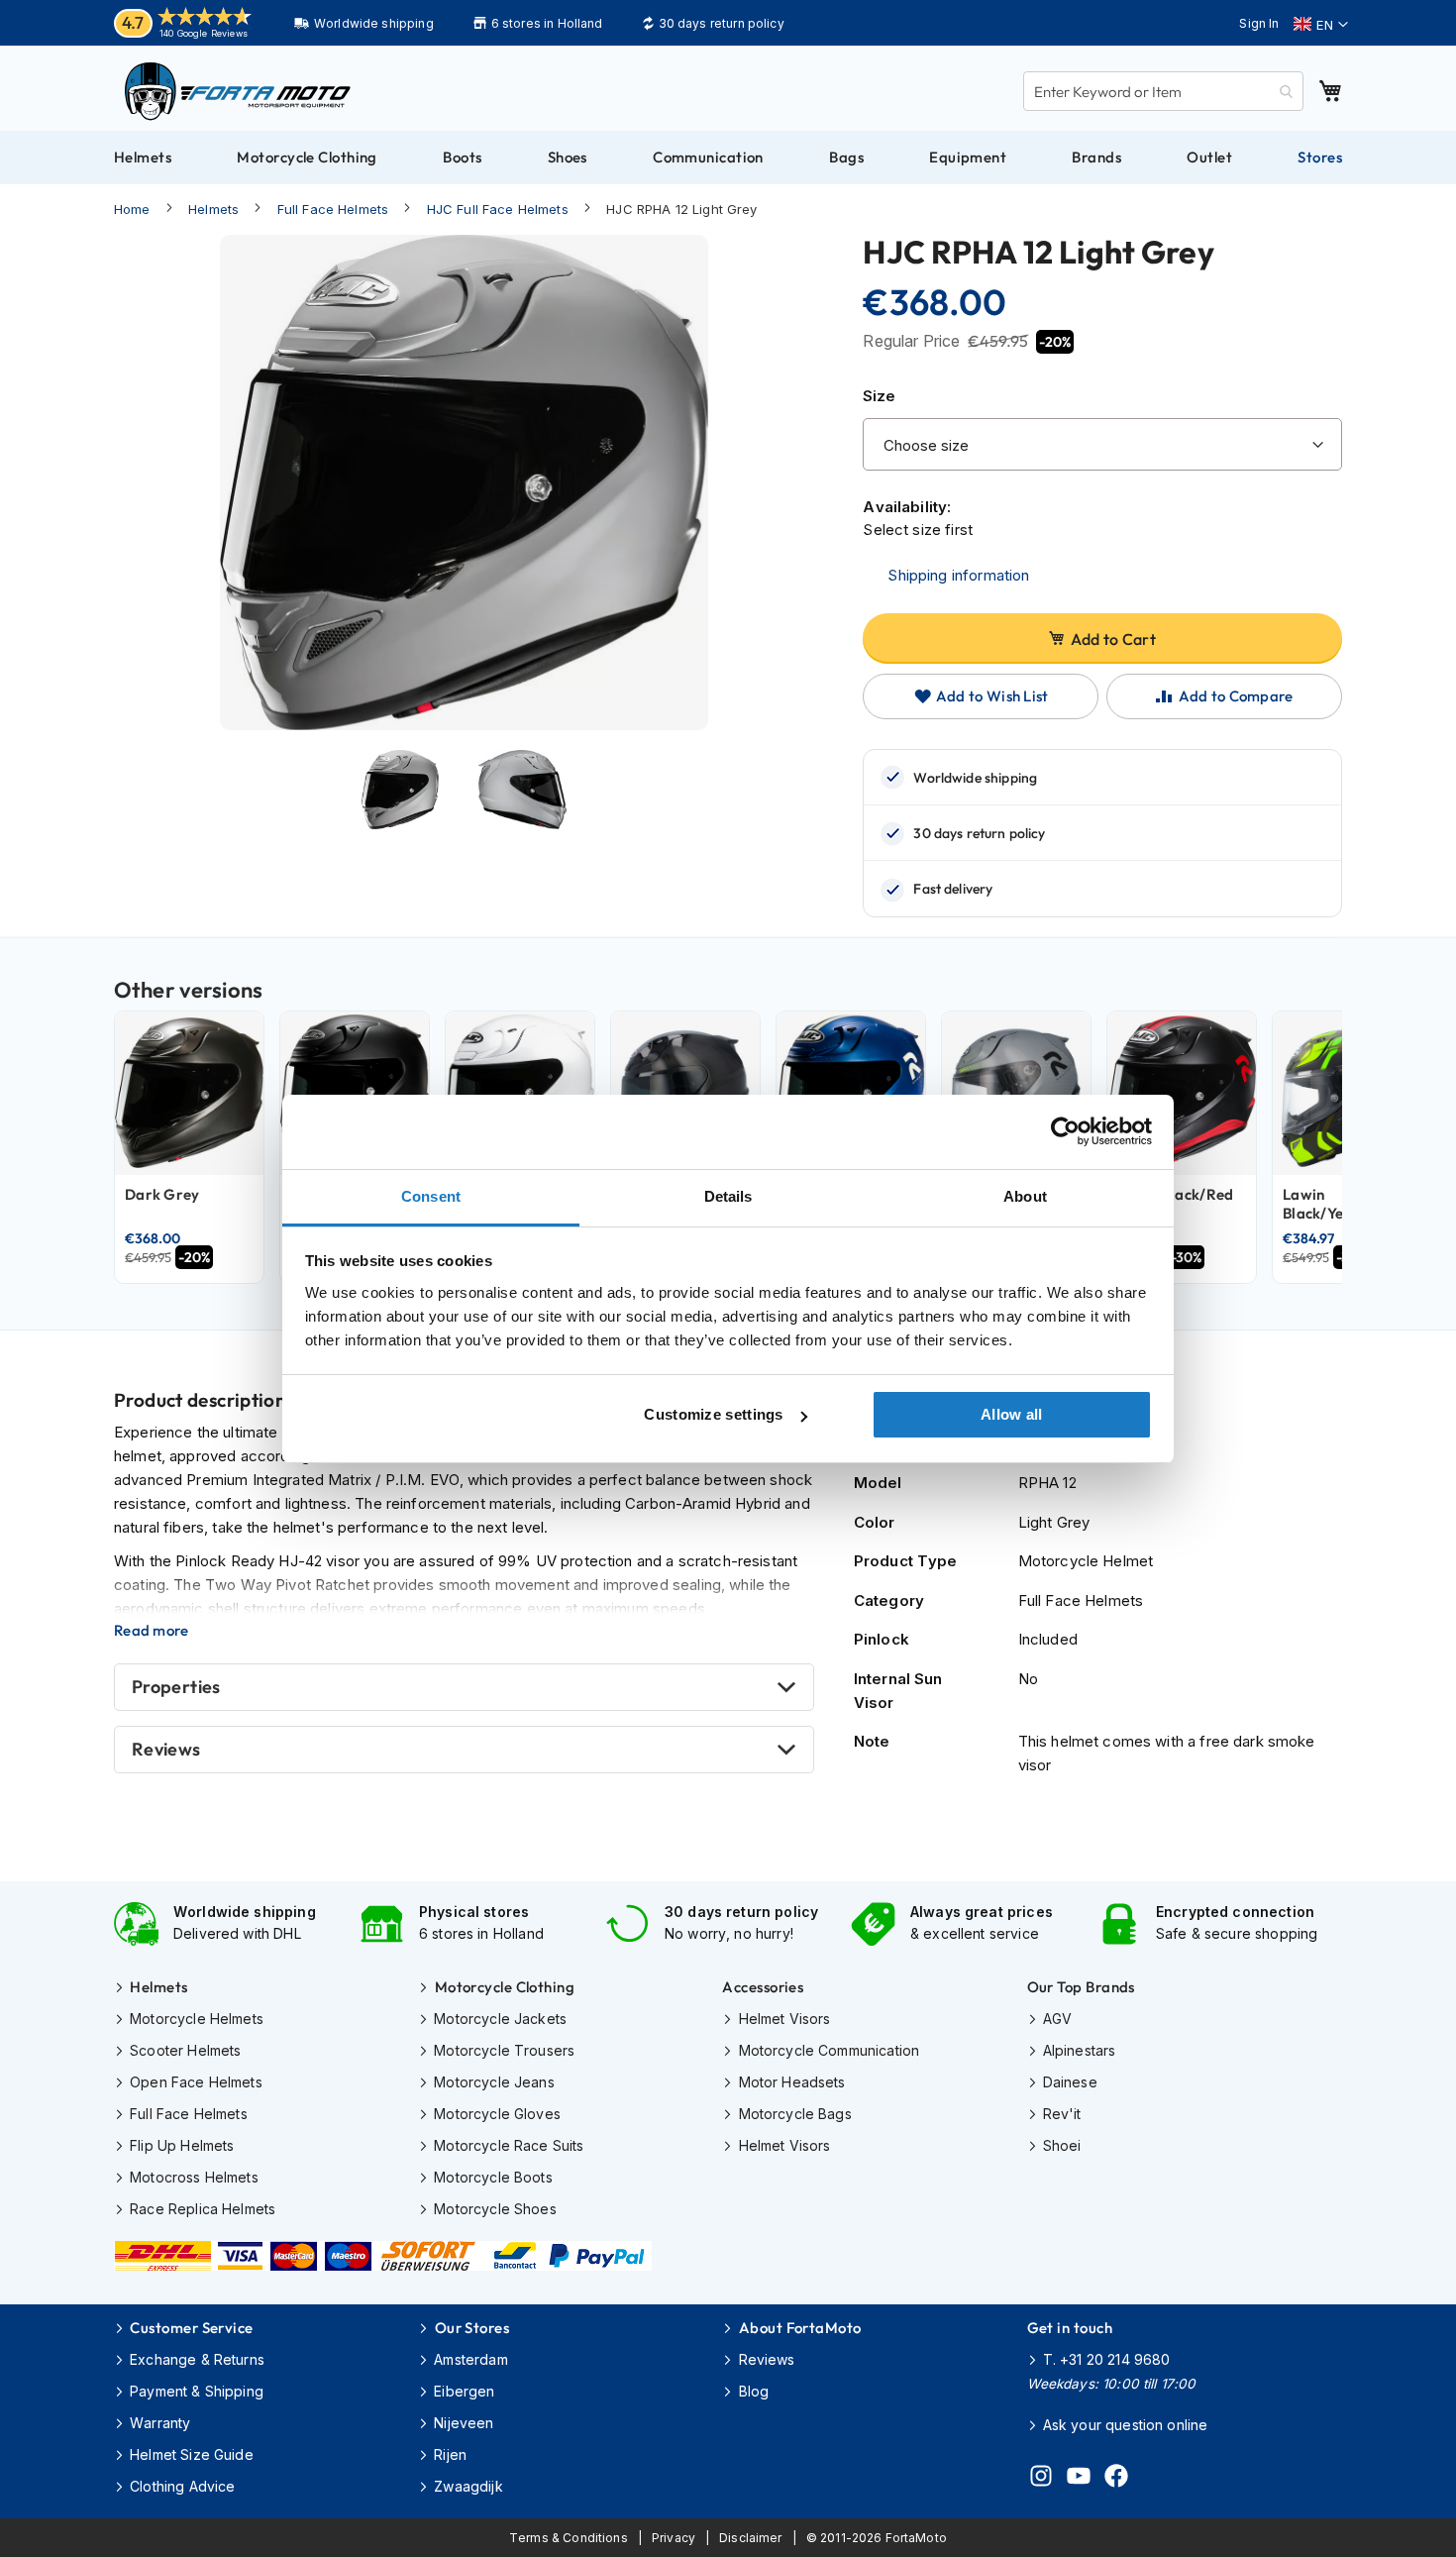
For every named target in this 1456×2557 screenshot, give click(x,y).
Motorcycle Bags (795, 2114)
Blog (754, 2391)
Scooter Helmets (185, 2050)
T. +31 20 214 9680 (1107, 2359)
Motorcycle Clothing (505, 1987)
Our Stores (472, 2328)
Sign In (1259, 23)
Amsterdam (470, 2359)
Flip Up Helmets (182, 2145)
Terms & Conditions (569, 2538)
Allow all (1012, 1414)
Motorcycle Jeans (494, 2082)
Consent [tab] (431, 1196)
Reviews (166, 1749)
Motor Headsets (792, 2082)
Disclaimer (751, 2538)
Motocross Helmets (194, 2177)
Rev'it (1062, 2114)
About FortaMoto (800, 2328)
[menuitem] (143, 158)
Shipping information (958, 575)
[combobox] (1163, 91)
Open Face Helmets (196, 2082)
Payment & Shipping (197, 2391)
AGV (1057, 2019)
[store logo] (238, 91)
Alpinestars (1080, 2050)
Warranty (160, 2423)
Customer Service (191, 2328)
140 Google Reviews (204, 33)
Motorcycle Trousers (504, 2050)
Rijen (450, 2454)
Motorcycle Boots (493, 2177)
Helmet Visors (784, 2019)
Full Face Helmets (333, 209)
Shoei (1062, 2145)
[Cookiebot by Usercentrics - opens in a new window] (1065, 1131)
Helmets (213, 209)
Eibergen (464, 2391)
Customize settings (713, 1414)
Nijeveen (464, 2423)
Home (132, 209)
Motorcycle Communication (829, 2050)
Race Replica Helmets (203, 2209)
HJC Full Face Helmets (498, 209)
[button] (1321, 25)
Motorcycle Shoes (495, 2209)
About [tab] (1025, 1196)
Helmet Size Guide (192, 2454)
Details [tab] (728, 1196)
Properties (176, 1687)
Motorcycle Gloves (497, 2114)
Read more (152, 1631)
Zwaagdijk (468, 2486)
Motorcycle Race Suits (509, 2145)
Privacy (674, 2538)
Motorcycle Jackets (500, 2019)
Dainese (1070, 2082)
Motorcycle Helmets (197, 2019)
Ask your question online (1126, 2425)
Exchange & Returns (197, 2359)
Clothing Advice (182, 2486)
